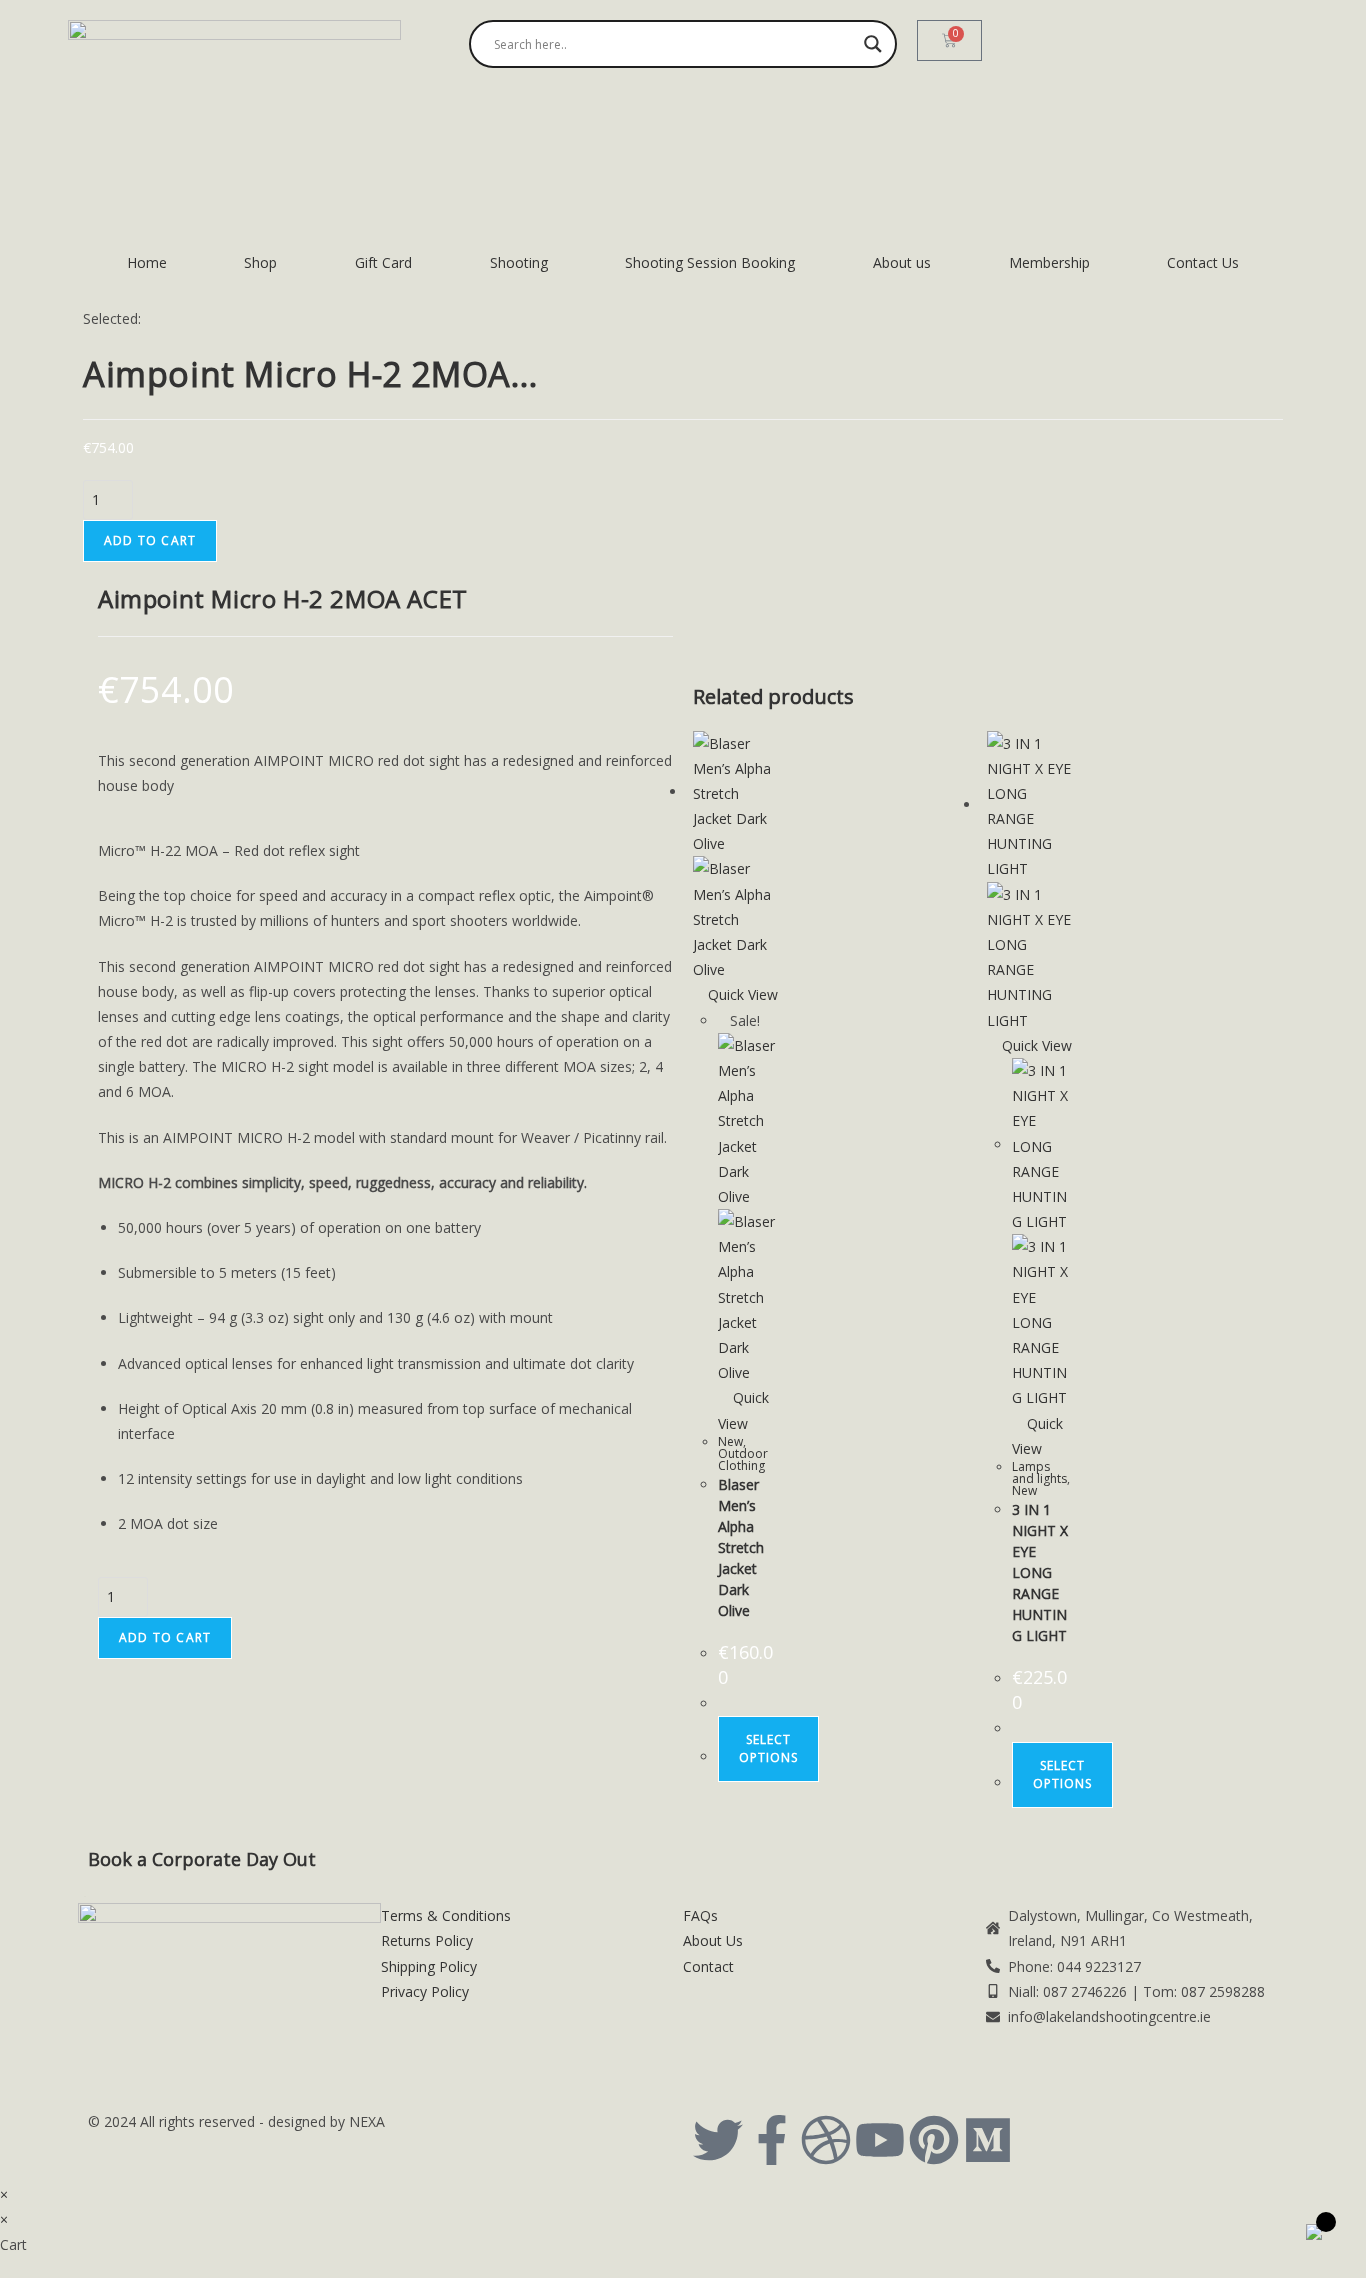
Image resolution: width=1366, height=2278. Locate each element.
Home (147, 262)
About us (902, 262)
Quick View (741, 994)
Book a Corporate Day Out (202, 1859)
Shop (260, 262)
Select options (768, 1748)
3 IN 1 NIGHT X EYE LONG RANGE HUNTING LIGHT (1040, 1572)
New (730, 1441)
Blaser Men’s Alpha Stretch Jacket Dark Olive (741, 1547)
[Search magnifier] (873, 44)
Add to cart (150, 540)
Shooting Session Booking (710, 262)
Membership (1049, 262)
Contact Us (1203, 262)
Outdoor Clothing (743, 1459)
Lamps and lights (1039, 1472)
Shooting (519, 262)
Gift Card (383, 262)
